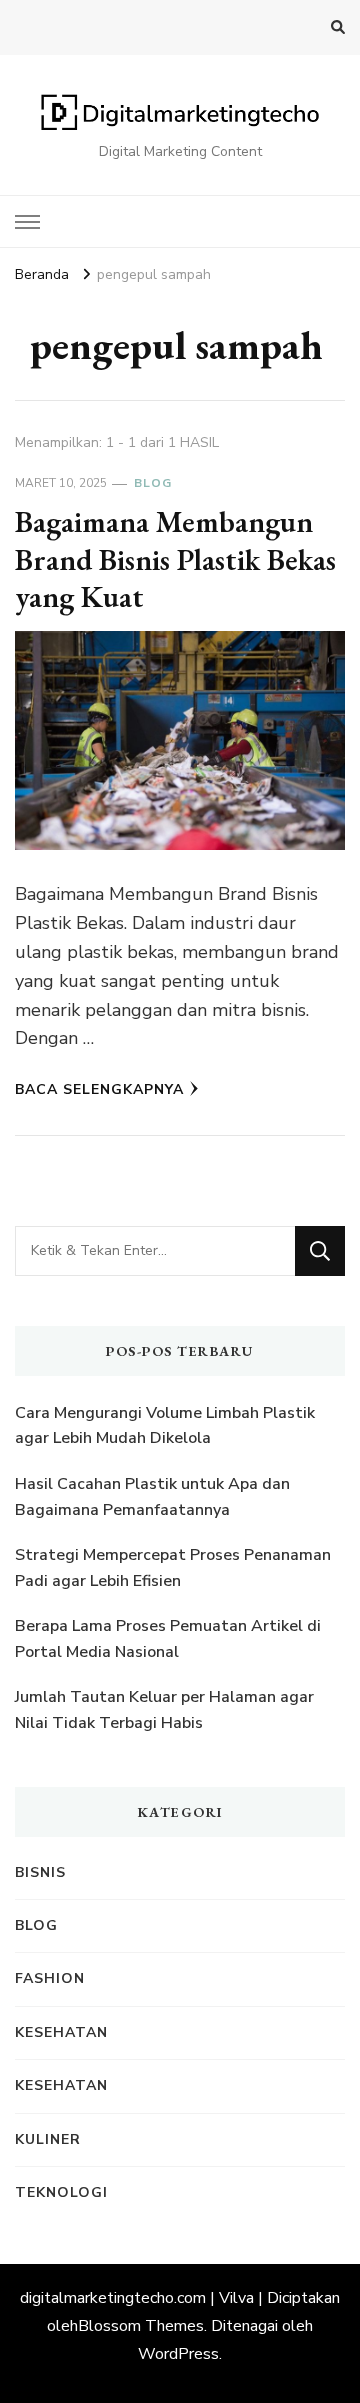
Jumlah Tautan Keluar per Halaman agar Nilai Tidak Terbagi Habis (164, 1710)
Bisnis (40, 1872)
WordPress (178, 2354)
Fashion (50, 1978)
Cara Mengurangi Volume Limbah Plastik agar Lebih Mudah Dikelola (165, 1426)
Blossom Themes (141, 2326)
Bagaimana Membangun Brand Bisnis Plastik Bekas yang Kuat (175, 559)
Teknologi (61, 2192)
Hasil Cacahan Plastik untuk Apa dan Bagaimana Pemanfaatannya (152, 1497)
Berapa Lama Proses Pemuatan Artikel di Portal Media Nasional (168, 1639)
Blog (153, 483)
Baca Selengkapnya (99, 1089)
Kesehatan (61, 2032)
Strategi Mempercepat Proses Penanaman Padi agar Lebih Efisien (173, 1568)
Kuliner (48, 2139)
